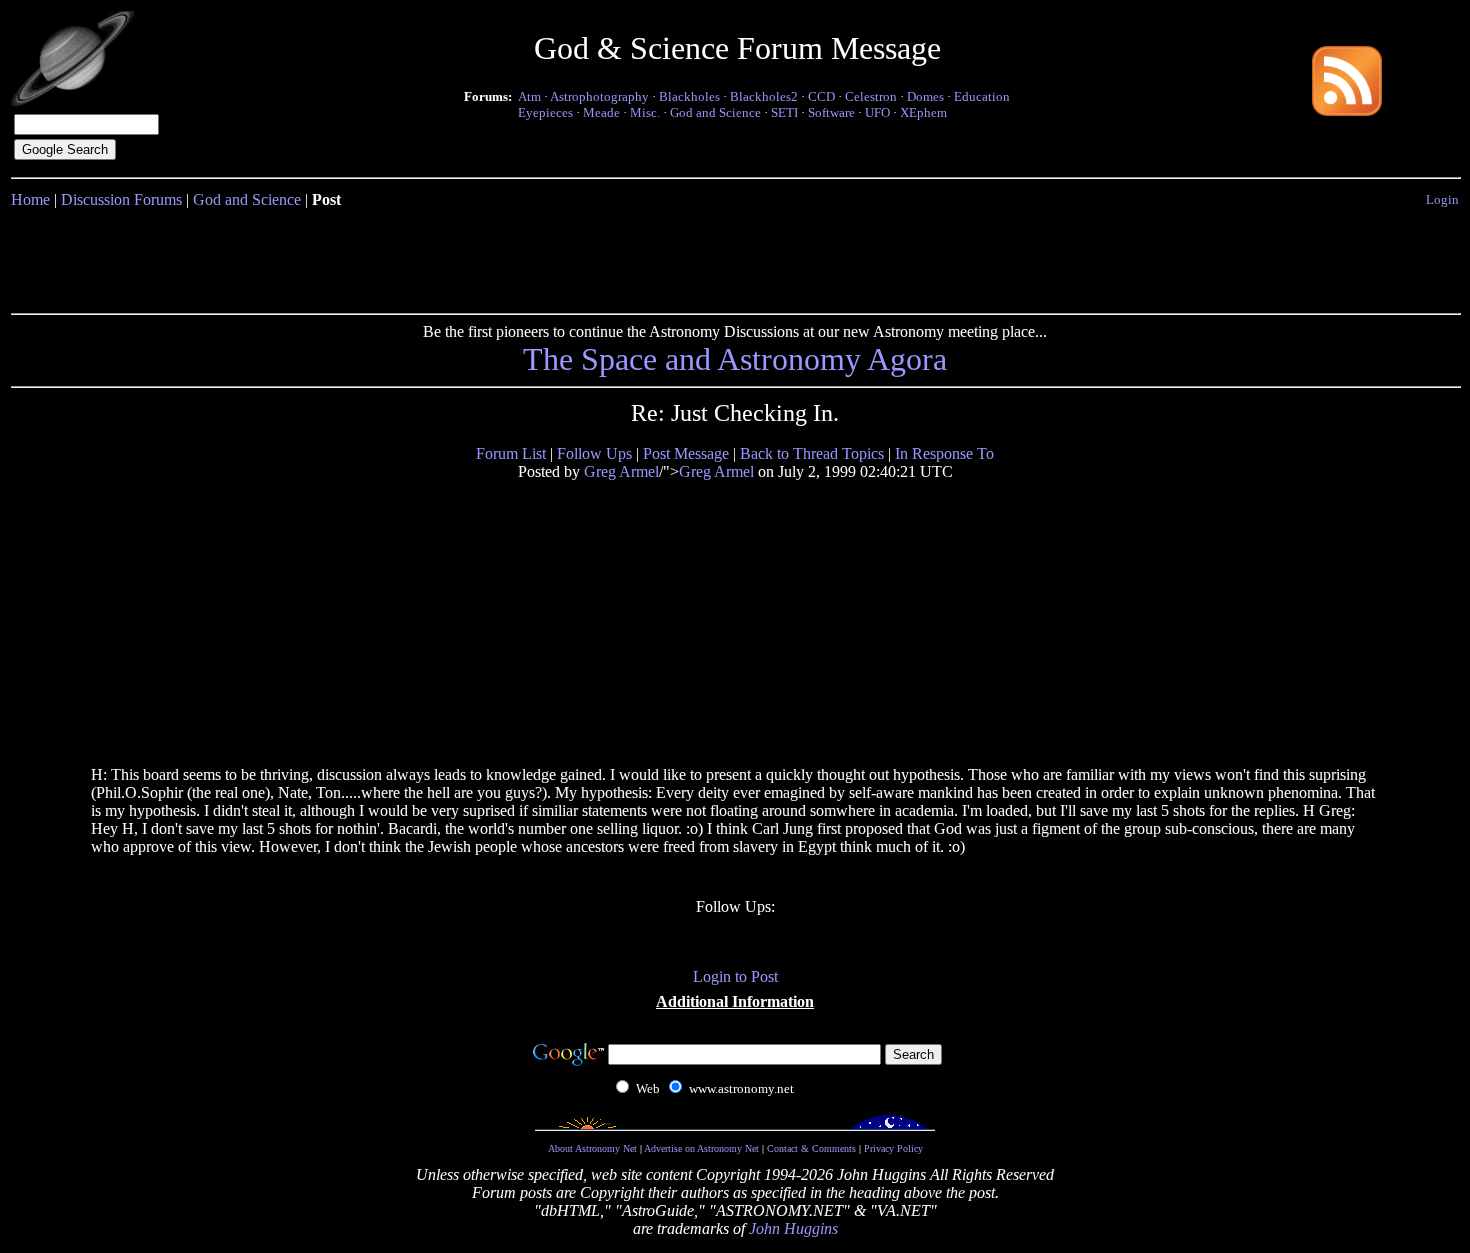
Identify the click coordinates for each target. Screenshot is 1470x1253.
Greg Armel (621, 471)
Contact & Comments (811, 1148)
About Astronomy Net (592, 1148)
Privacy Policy (893, 1148)
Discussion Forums (121, 199)
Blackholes (689, 96)
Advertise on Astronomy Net (701, 1148)
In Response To (944, 453)
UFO (877, 112)
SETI (784, 112)
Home (30, 199)
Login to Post (735, 976)
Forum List (511, 453)
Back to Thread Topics (812, 453)
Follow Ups (594, 453)
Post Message (686, 453)
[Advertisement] (735, 257)
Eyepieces (545, 112)
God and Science (715, 112)
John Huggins (793, 1228)
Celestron (871, 96)
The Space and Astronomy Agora (735, 359)
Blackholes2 (764, 96)
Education (982, 96)
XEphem (923, 112)
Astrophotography (599, 96)
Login (1442, 199)
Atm (529, 96)
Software (831, 112)
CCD (821, 96)
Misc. (645, 112)
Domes (925, 96)
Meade (601, 112)
